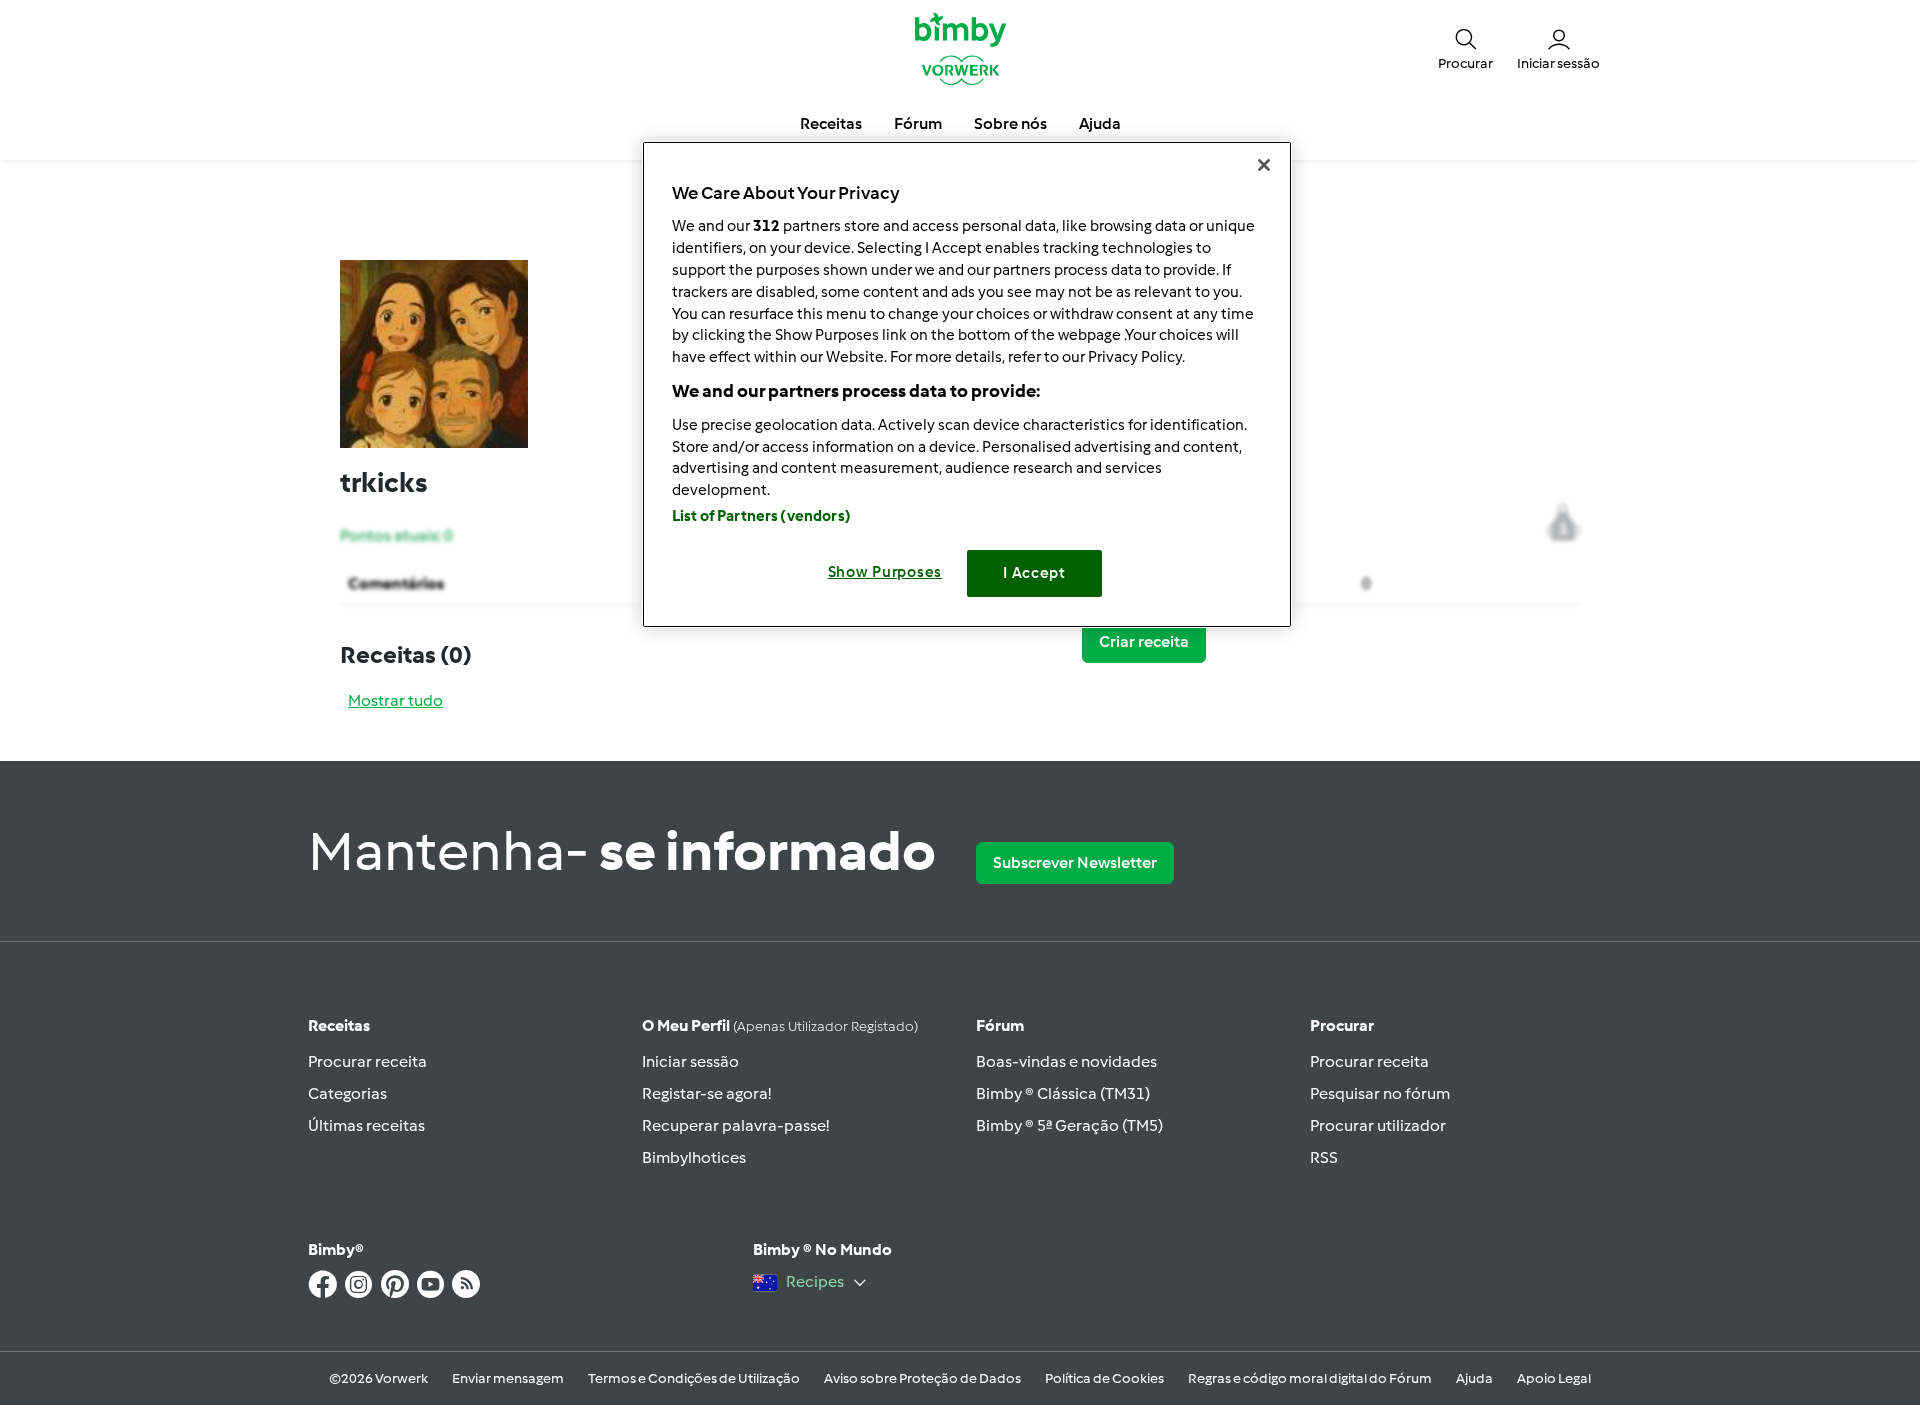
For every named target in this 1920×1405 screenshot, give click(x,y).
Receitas (339, 1025)
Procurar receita (367, 1061)
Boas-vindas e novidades (1066, 1061)
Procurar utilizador (1378, 1125)
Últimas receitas (366, 1125)
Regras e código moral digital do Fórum (1310, 1378)
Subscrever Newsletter (1075, 862)
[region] (967, 384)
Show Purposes (885, 572)
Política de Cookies (1104, 1378)
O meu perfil (780, 1025)
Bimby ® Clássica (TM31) (1063, 1093)
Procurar (1342, 1025)
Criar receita (1144, 641)
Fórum (1000, 1025)
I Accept (1034, 573)
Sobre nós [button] (1010, 123)
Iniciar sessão (690, 1061)
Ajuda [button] (1100, 123)
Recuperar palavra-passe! (735, 1125)
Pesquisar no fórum (1380, 1093)
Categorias (347, 1093)
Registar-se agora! (706, 1093)
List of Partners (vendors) (761, 516)
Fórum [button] (918, 123)
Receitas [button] (831, 123)
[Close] (1264, 165)
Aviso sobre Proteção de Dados (922, 1378)
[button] (1465, 48)
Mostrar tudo (395, 700)
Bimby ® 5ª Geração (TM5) (1069, 1125)
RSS (1324, 1157)
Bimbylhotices (694, 1157)
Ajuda (1474, 1378)
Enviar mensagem (508, 1378)
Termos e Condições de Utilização (694, 1378)
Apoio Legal (1554, 1378)
